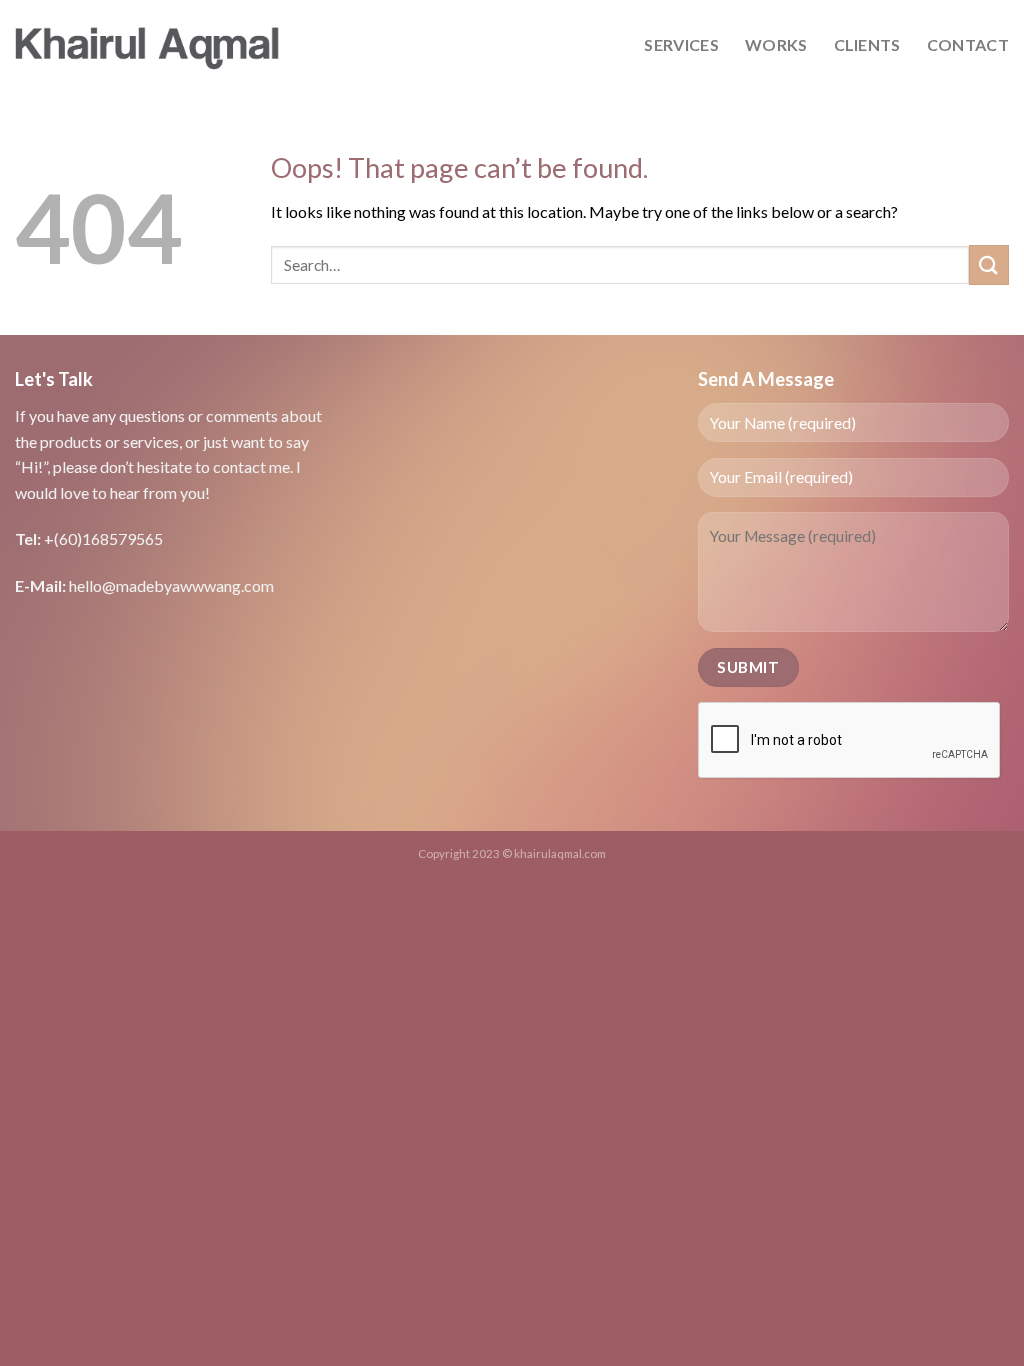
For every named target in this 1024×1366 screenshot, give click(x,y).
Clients (867, 44)
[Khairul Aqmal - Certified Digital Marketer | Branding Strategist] (147, 45)
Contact (968, 44)
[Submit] (989, 264)
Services (681, 44)
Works (776, 44)
